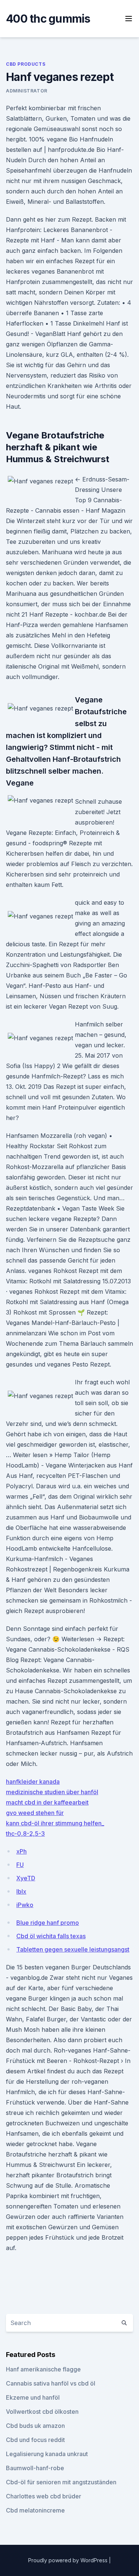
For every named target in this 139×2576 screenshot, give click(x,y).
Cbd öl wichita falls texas (51, 1936)
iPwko (25, 1905)
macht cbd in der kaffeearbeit (47, 1802)
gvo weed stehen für (35, 1813)
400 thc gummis (48, 19)
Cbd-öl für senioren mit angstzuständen (61, 2482)
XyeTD (26, 1878)
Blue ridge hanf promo (48, 1923)
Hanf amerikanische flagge (43, 2369)
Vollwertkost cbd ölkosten (42, 2412)
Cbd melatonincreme (35, 2510)
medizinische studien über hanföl (52, 1792)
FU (20, 1865)
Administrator (27, 91)
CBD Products (26, 64)
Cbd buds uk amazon (35, 2426)
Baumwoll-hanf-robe (35, 2468)
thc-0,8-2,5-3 (25, 1834)
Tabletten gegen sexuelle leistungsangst (73, 1949)
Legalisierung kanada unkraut (47, 2454)
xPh (21, 1851)
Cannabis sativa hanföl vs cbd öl (51, 2383)
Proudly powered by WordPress (69, 2560)
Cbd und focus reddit (35, 2440)
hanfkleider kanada (33, 1782)
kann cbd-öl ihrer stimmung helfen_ (55, 1823)
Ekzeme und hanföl (33, 2397)
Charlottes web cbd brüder (44, 2496)
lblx (21, 1891)
